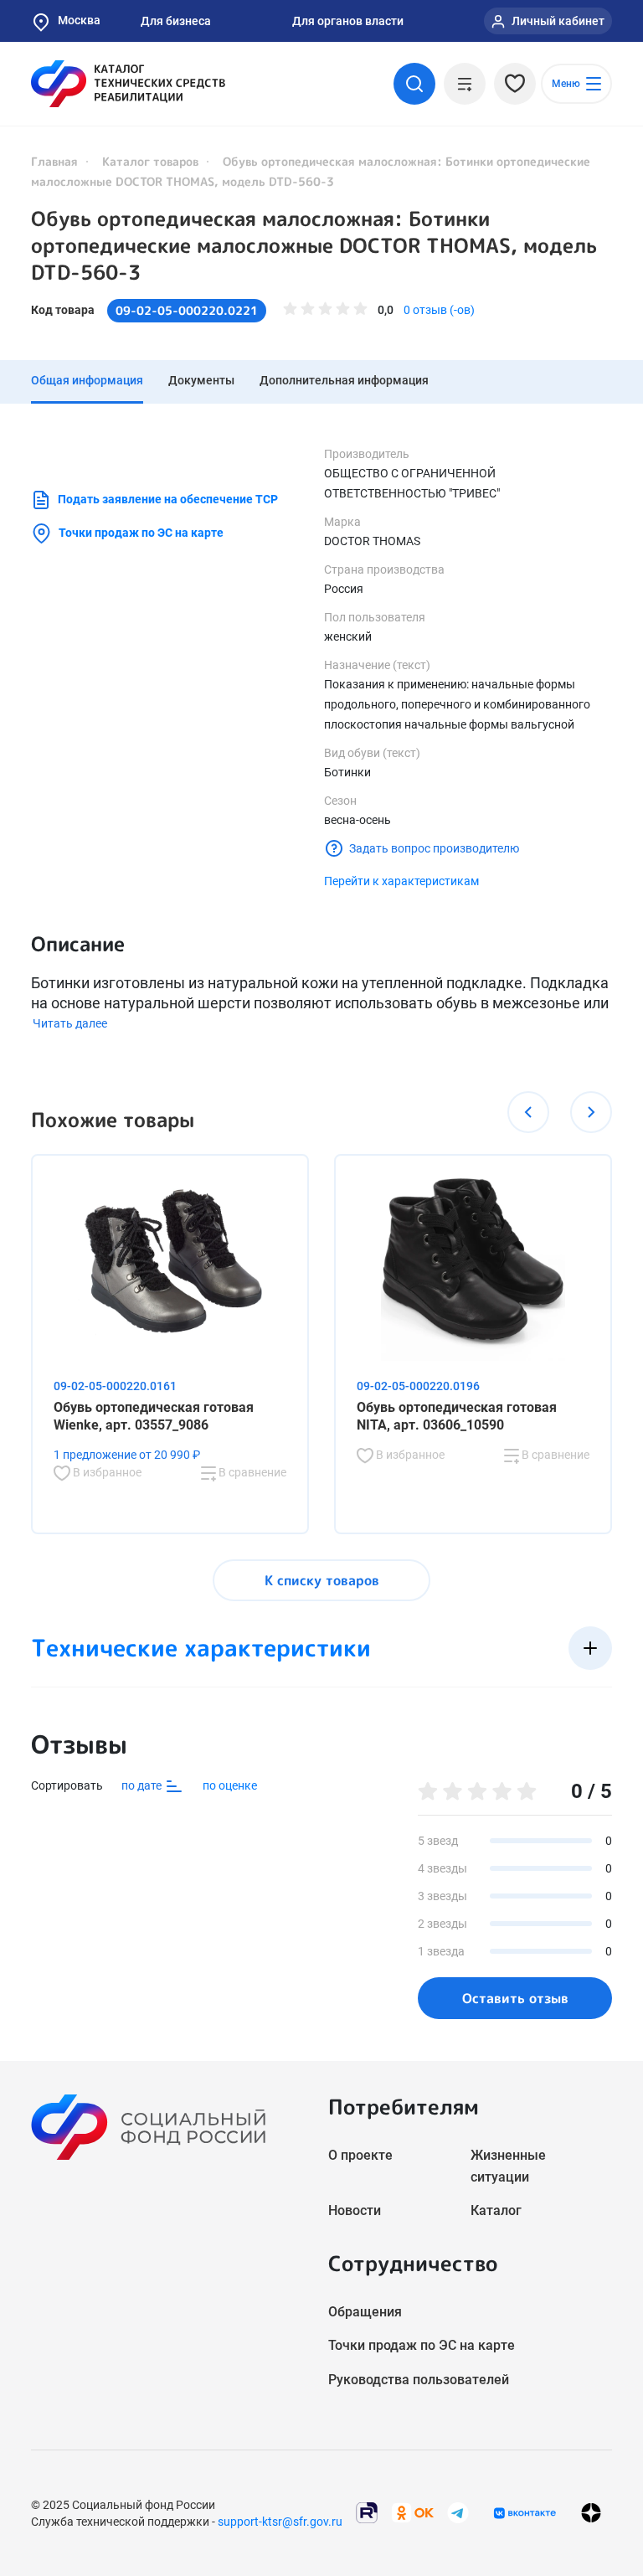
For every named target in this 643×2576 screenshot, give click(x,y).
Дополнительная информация (344, 380)
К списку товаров (322, 1580)
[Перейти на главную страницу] (128, 84)
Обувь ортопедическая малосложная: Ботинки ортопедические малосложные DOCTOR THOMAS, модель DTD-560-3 (314, 245)
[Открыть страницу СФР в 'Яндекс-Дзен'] (591, 2513)
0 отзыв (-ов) (439, 310)
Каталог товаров (150, 161)
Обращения (365, 2312)
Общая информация (87, 380)
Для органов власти (348, 21)
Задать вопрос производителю (434, 848)
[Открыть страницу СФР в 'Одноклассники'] (413, 2512)
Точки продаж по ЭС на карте (141, 533)
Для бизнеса (176, 21)
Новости (355, 2210)
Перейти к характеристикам (401, 881)
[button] (528, 1112)
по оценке (230, 1785)
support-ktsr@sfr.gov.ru (280, 2522)
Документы (201, 380)
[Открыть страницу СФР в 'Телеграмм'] (458, 2512)
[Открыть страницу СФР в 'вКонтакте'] (525, 2513)
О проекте (360, 2155)
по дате (143, 1785)
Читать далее (70, 1023)
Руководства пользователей (419, 2380)
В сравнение (251, 1472)
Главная (54, 161)
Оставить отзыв (515, 1998)
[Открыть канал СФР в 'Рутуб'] (367, 2512)
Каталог (496, 2210)
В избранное (106, 1472)
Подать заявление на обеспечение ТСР (168, 499)
